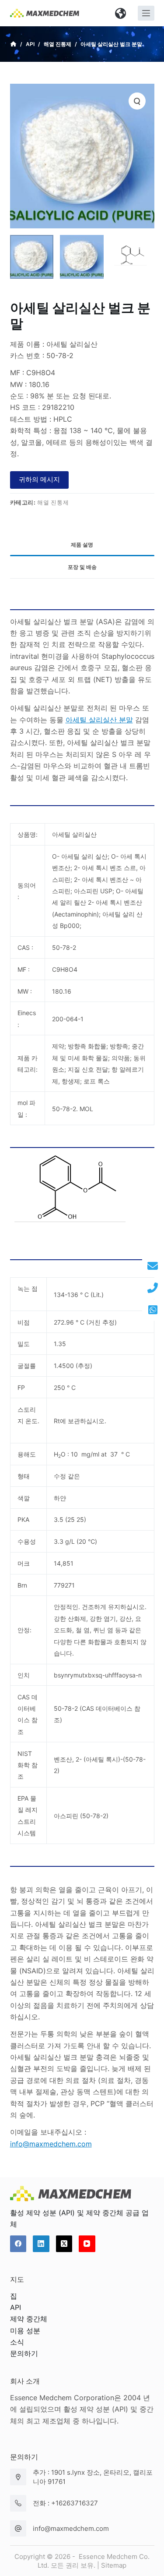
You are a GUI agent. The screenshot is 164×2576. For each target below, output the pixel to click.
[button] (121, 13)
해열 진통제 (53, 502)
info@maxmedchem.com (71, 2528)
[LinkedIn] (41, 2244)
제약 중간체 (29, 2319)
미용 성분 (25, 2331)
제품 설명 (82, 545)
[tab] (82, 545)
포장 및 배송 (82, 567)
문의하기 (24, 2353)
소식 (17, 2342)
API (16, 2307)
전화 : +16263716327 (65, 2503)
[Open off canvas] (146, 13)
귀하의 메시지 (39, 479)
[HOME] (13, 44)
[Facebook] (18, 2244)
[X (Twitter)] (64, 2244)
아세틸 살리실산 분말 (99, 720)
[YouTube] (87, 2244)
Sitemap (114, 2565)
